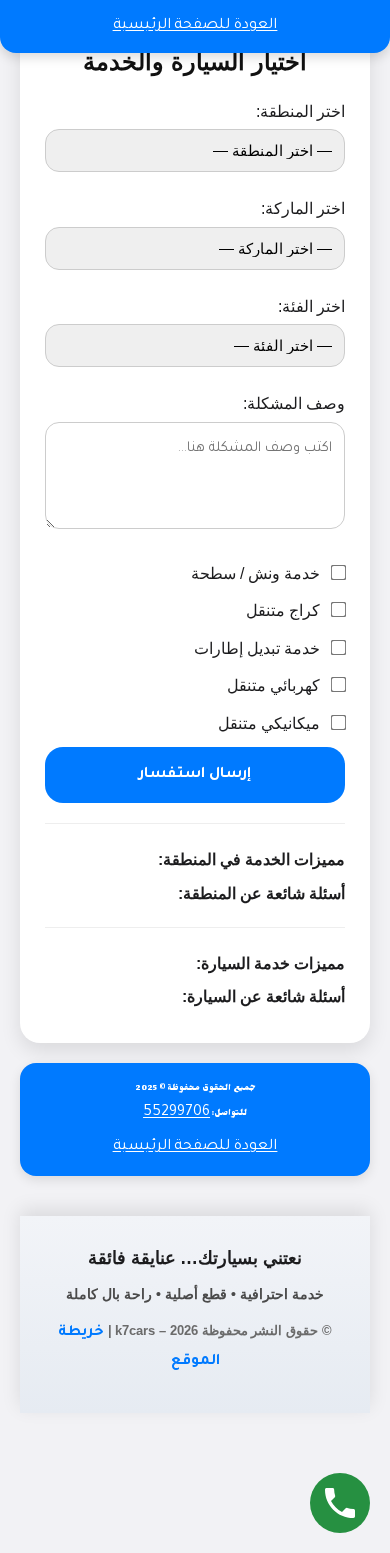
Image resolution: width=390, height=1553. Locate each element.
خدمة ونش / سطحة (257, 573)
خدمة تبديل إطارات (259, 648)
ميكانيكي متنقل (271, 723)
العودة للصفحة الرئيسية (195, 26)
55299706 (176, 1113)
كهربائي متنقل (275, 685)
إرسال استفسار (195, 775)
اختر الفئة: (311, 306)
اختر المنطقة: (300, 111)
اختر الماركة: (303, 208)
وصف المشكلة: (294, 403)
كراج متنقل (285, 610)
